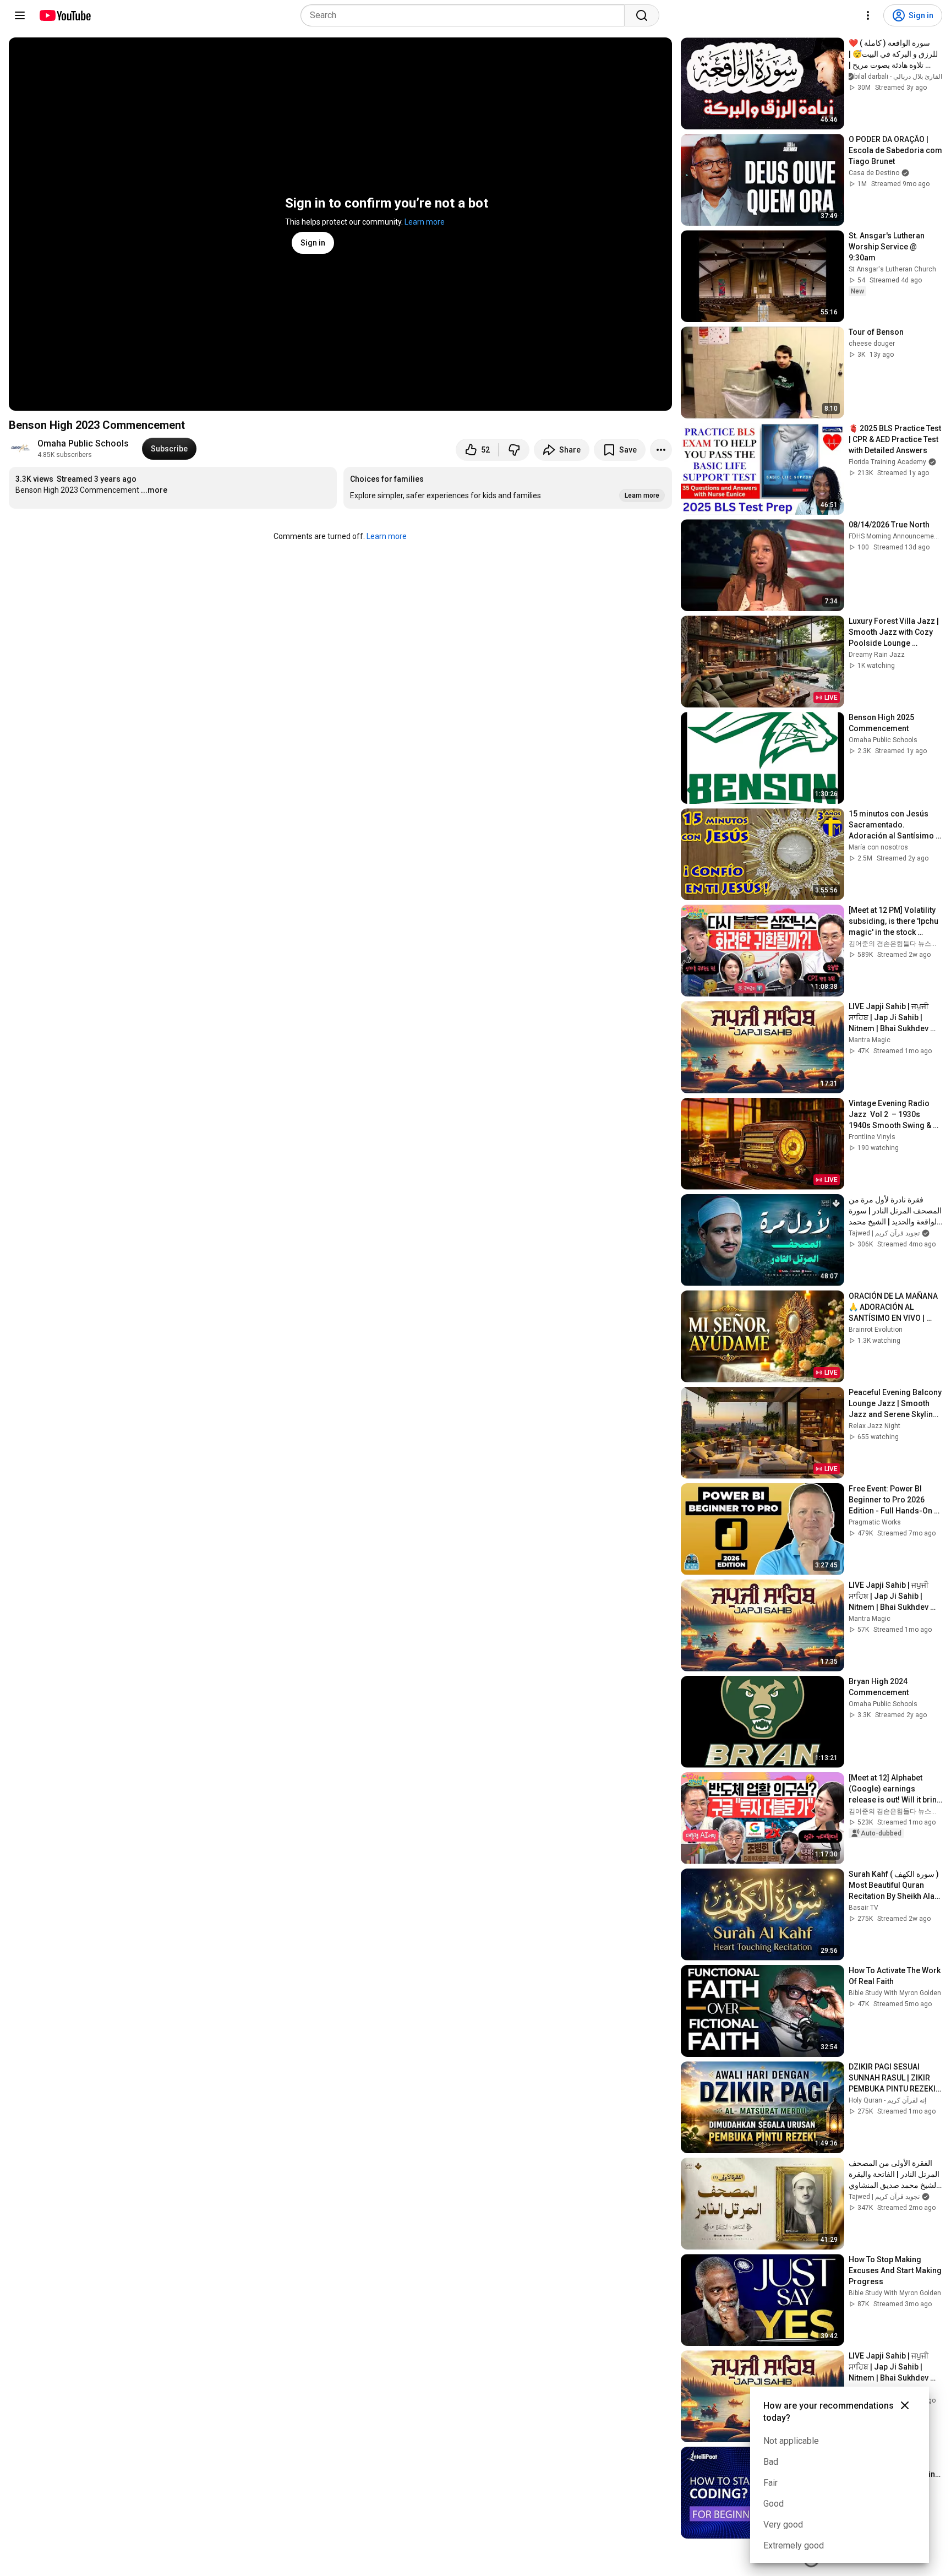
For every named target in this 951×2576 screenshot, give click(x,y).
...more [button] (154, 490)
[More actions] (661, 450)
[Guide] (20, 15)
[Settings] (868, 15)
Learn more (425, 222)
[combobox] (466, 15)
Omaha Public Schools (83, 443)
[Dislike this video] (514, 450)
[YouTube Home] (65, 15)
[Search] (642, 15)
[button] (507, 488)
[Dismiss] (905, 2405)
